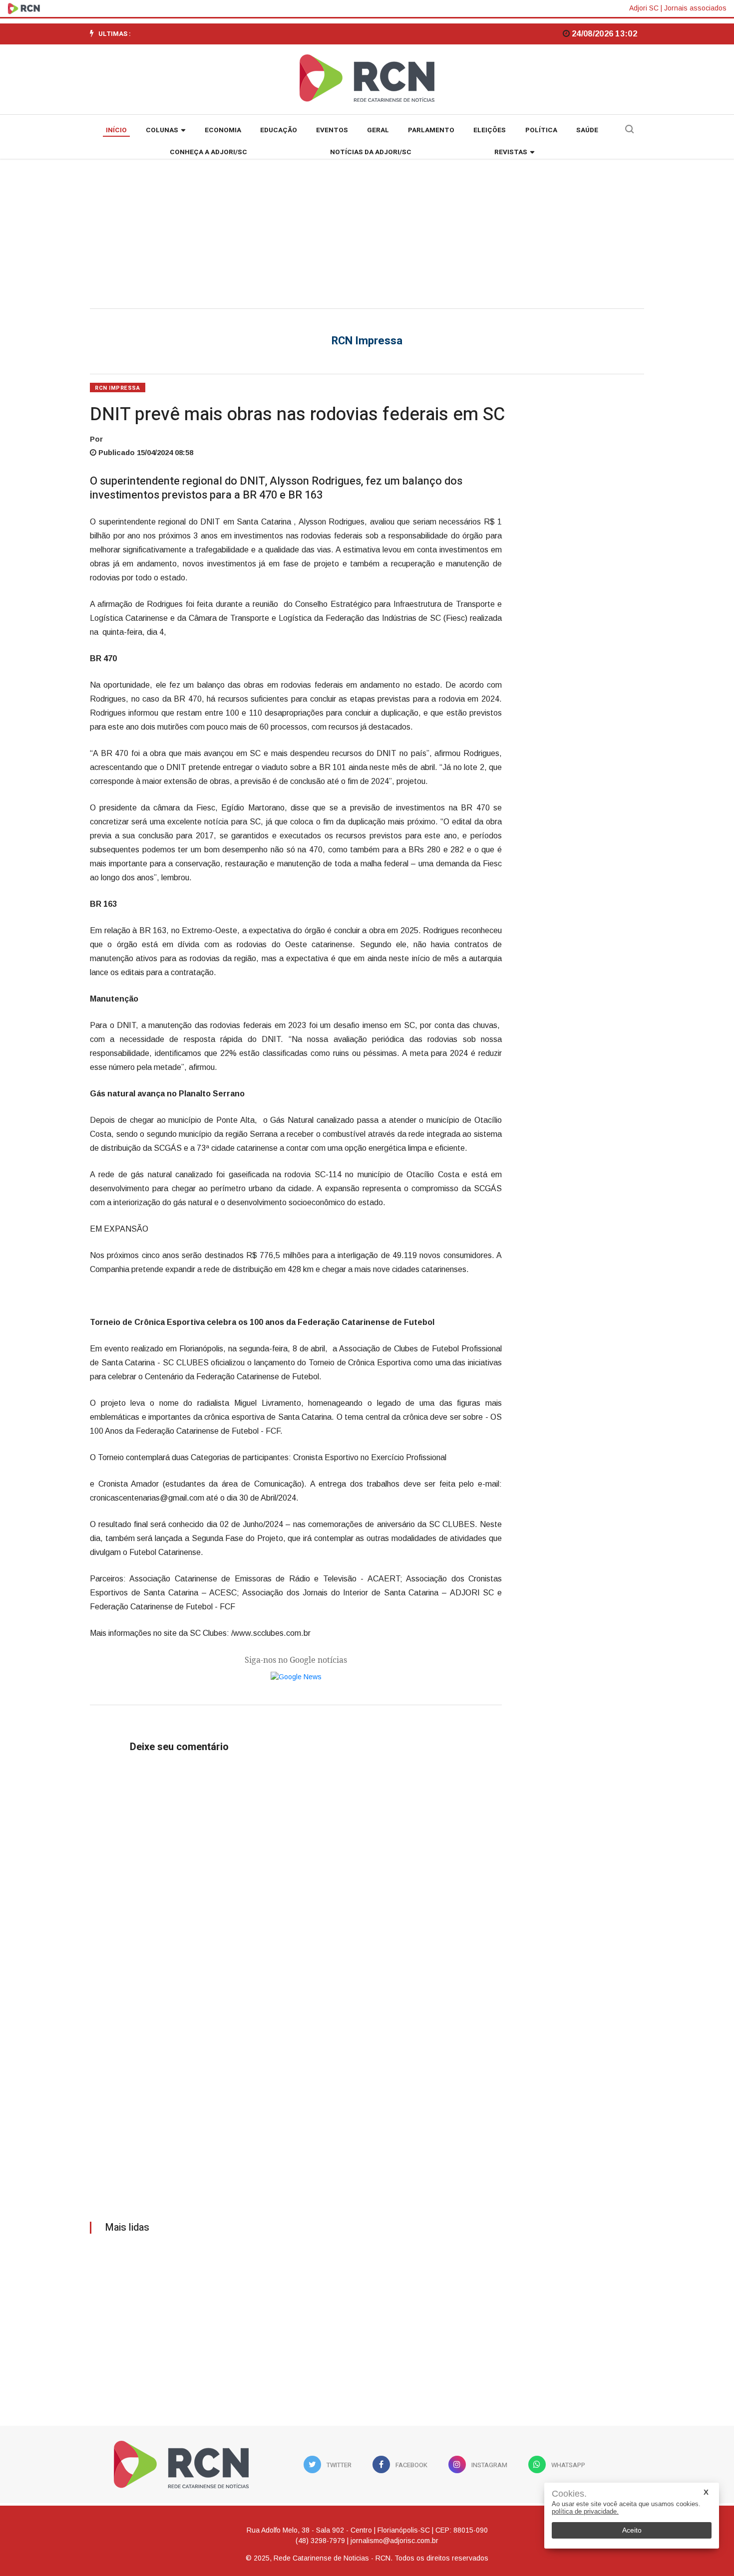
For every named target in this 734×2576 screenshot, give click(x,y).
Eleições (490, 130)
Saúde (587, 130)
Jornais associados (695, 8)
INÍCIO (116, 130)
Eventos (332, 130)
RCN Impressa (118, 388)
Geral (378, 130)
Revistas (511, 152)
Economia (223, 130)
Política (541, 130)
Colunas (162, 130)
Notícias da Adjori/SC (371, 152)
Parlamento (431, 130)
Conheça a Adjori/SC (208, 152)
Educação (279, 130)
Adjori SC (644, 8)
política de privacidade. (585, 2511)
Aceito (632, 2530)
